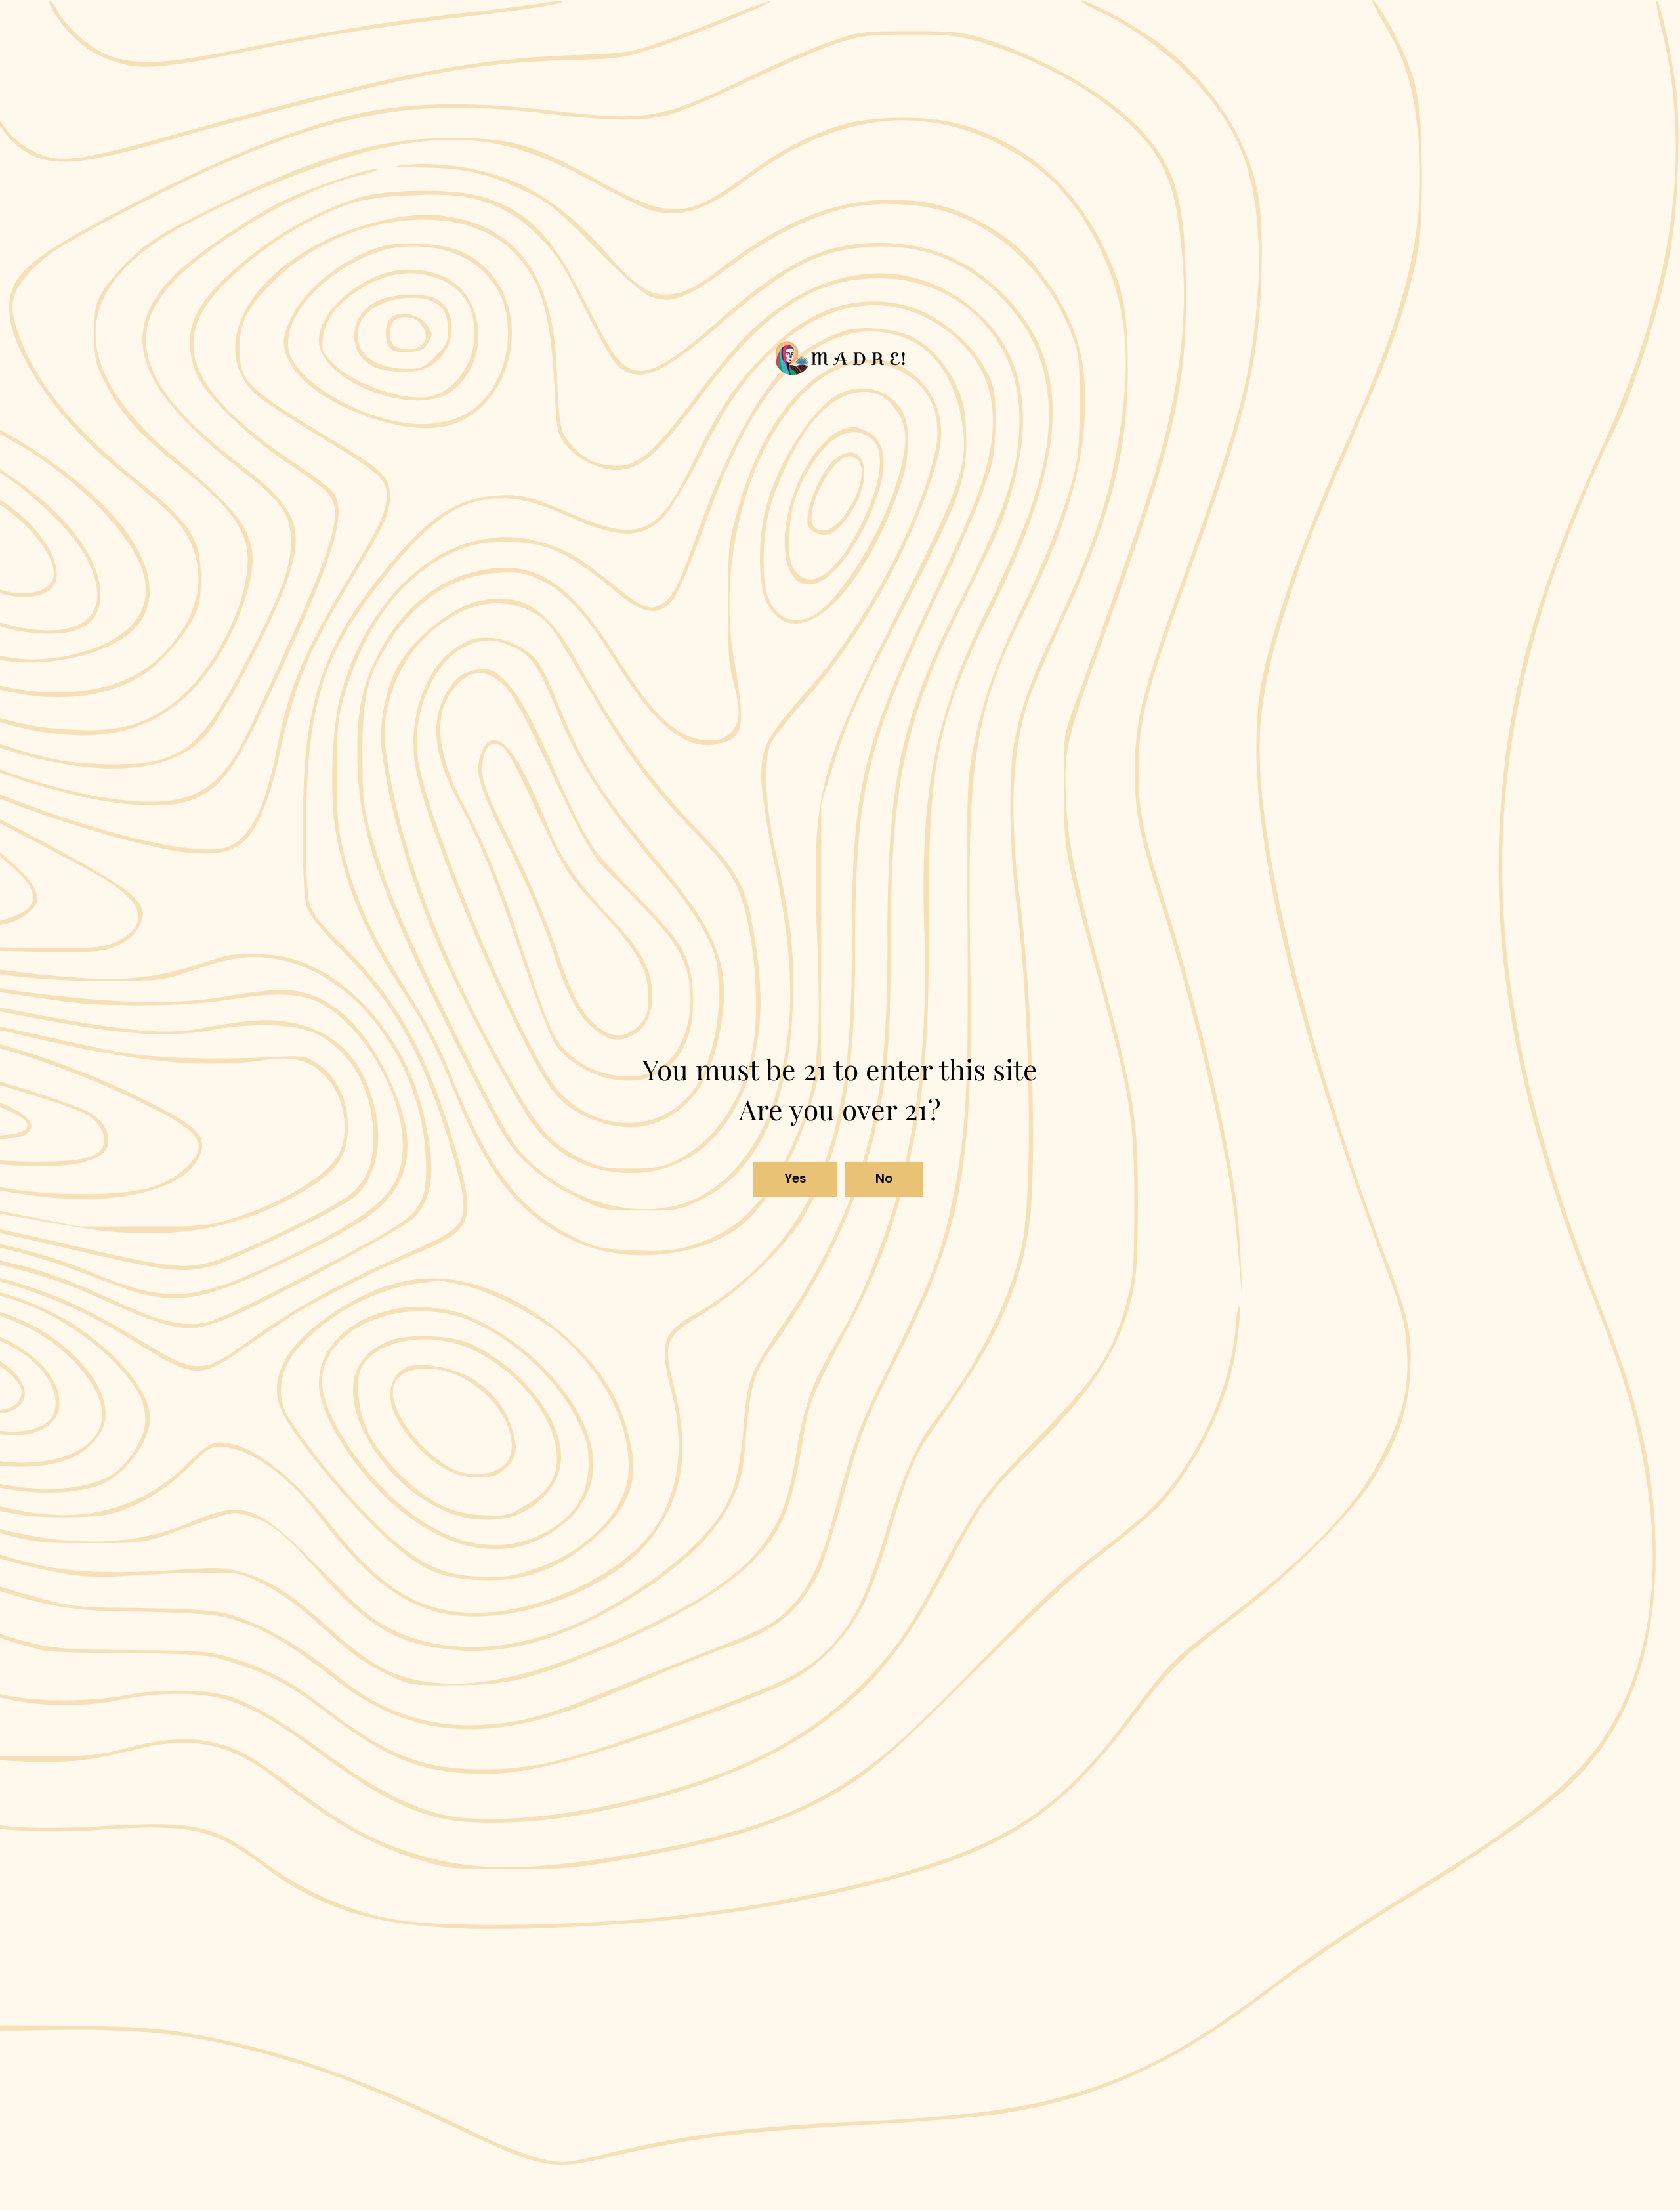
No (884, 1179)
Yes (796, 1179)
